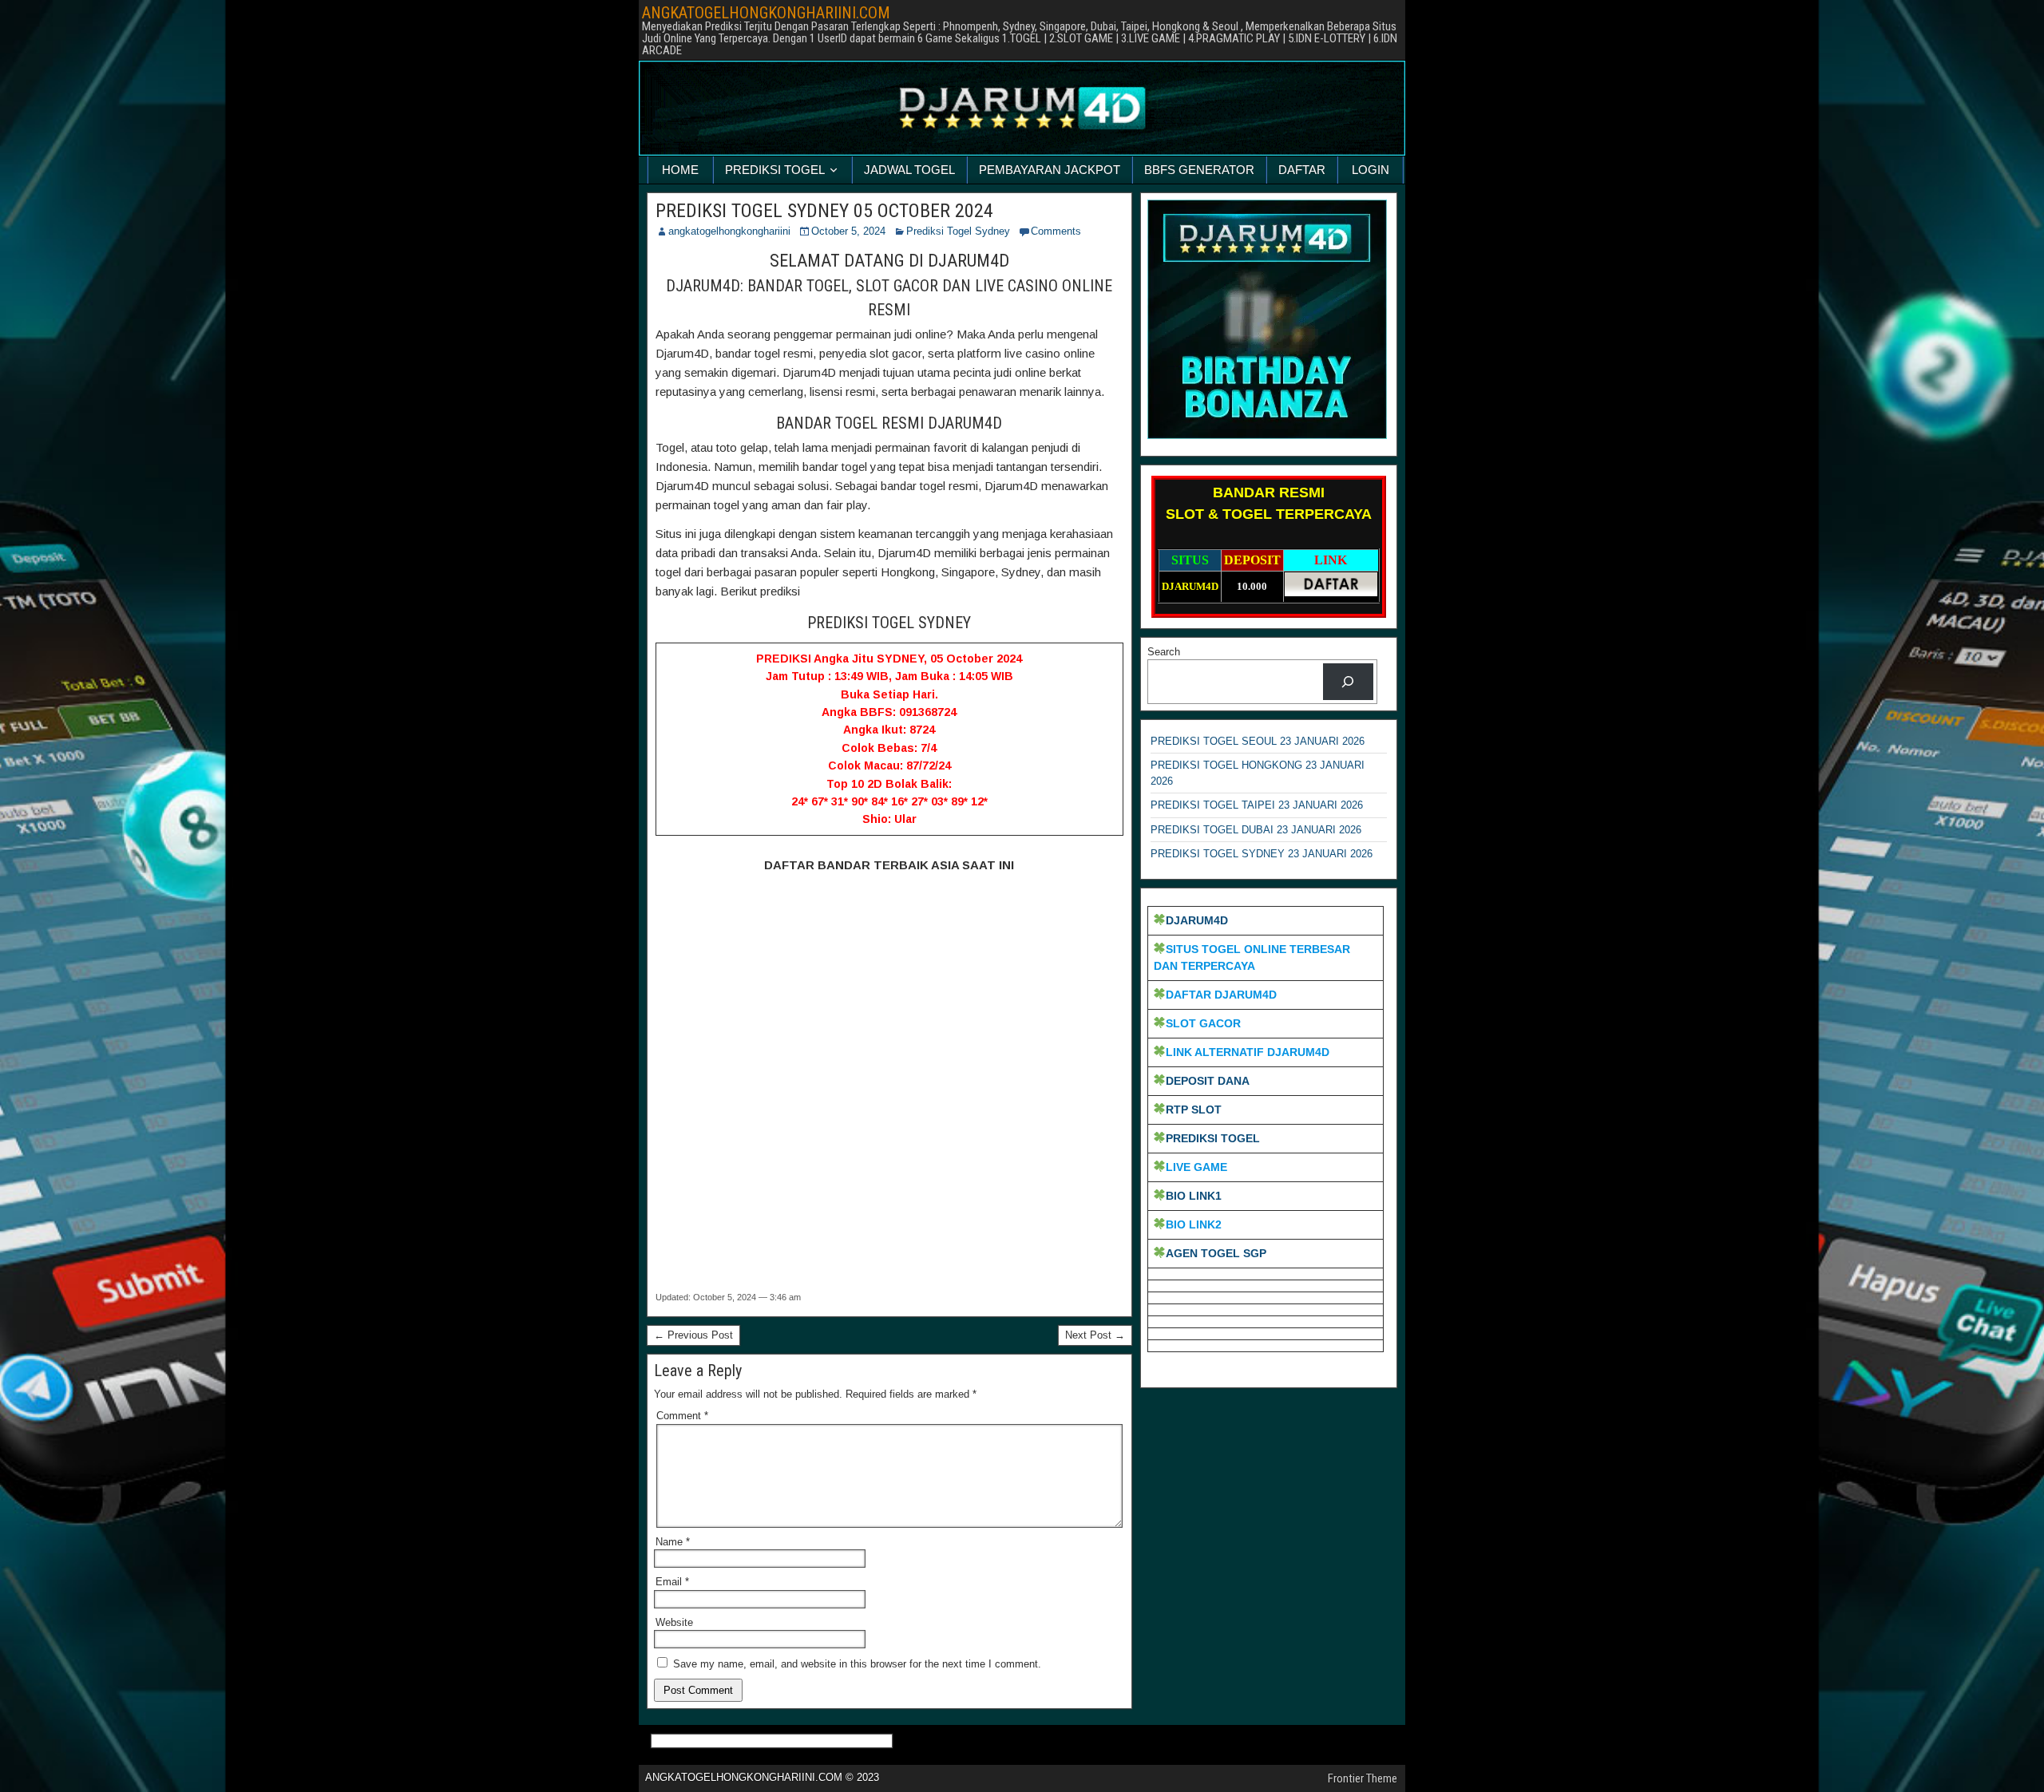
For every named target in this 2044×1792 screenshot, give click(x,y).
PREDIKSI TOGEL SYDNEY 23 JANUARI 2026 (1262, 854)
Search (1164, 652)
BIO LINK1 (1194, 1196)
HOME (680, 170)
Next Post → (1095, 1335)
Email (672, 1582)
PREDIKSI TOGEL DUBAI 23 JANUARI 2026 (1256, 830)
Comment (682, 1416)
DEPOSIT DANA (1208, 1081)
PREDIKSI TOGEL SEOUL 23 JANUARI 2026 (1258, 741)
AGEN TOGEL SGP (1216, 1253)
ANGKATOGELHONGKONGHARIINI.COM (766, 13)
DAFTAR (1302, 170)
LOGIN (1371, 170)
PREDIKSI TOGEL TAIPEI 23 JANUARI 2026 (1257, 805)
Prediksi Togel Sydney (958, 231)
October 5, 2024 (848, 231)
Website (674, 1622)
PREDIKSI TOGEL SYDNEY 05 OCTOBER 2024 (824, 211)
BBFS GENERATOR (1199, 170)
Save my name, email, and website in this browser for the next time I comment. (857, 1664)
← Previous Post (693, 1335)
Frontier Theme (1363, 1778)
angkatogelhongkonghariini (729, 231)
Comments (1056, 231)
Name (673, 1542)
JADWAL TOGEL (909, 170)
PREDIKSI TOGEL (775, 170)
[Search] (1348, 681)
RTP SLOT (1194, 1110)
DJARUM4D (1197, 920)
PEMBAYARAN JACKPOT (1050, 170)
